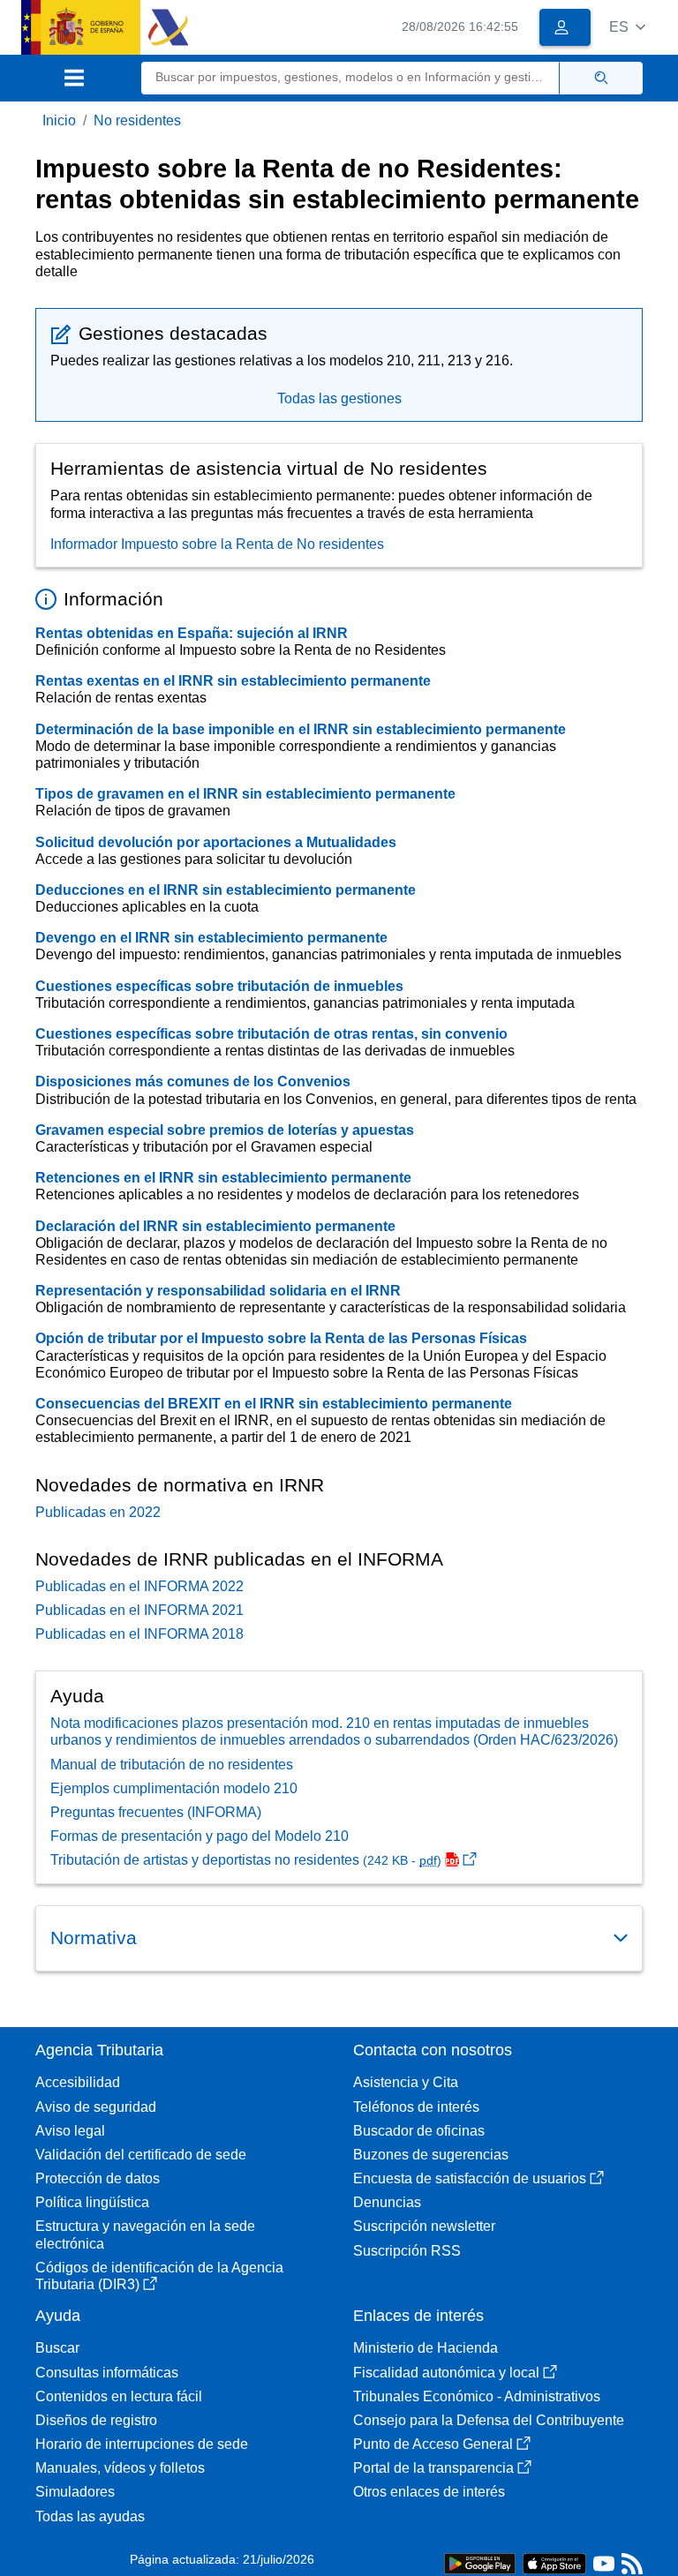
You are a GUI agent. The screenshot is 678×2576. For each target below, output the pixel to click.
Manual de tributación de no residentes (172, 1765)
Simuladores (75, 2492)
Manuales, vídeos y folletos (120, 2468)
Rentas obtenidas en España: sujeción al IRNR (192, 633)
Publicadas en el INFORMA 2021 (139, 1610)
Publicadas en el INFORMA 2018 (139, 1634)
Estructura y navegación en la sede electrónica (145, 2234)
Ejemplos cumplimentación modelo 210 (174, 1788)
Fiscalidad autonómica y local (446, 2373)
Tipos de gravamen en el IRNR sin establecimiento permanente (245, 794)
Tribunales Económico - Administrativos (477, 2396)
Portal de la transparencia (433, 2468)
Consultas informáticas (107, 2373)
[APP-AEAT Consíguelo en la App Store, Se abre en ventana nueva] (554, 2562)
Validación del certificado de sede (141, 2155)
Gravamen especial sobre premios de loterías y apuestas (225, 1130)
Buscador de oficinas (419, 2131)
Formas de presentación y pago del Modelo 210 (200, 1836)
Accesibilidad (78, 2082)
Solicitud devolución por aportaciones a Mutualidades (216, 842)
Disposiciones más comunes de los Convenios (193, 1081)
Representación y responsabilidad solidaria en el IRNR (218, 1291)
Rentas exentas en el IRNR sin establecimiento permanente (233, 681)
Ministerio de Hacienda (426, 2348)
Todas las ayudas (90, 2516)
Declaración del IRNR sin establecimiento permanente (215, 1226)
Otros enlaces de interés (429, 2492)
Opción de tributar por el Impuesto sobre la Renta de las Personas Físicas (281, 1338)
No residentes (137, 120)
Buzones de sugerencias (431, 2155)
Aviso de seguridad (96, 2107)
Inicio (59, 120)
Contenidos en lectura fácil (119, 2396)
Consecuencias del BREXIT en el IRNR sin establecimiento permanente (274, 1404)
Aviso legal (70, 2131)
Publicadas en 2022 (98, 1512)
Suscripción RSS (407, 2251)
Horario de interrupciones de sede (142, 2444)
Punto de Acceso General (433, 2444)
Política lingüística (92, 2202)
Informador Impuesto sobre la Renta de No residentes (217, 544)
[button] (627, 27)
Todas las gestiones (339, 398)
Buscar (57, 2348)
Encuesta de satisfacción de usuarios (470, 2178)
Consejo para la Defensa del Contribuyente (489, 2420)
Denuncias (387, 2202)
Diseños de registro (96, 2420)
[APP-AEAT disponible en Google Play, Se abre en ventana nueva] (480, 2562)
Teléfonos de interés (416, 2107)
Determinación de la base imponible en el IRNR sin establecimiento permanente (301, 729)
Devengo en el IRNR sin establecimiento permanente (211, 938)
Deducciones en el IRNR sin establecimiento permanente (226, 890)
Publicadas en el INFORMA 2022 (139, 1586)
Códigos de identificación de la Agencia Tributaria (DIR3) (159, 2276)
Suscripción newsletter (424, 2226)
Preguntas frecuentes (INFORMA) (156, 1812)
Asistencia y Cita (406, 2082)
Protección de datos (98, 2178)
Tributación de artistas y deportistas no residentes (246, 1860)
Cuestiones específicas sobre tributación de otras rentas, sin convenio (271, 1034)
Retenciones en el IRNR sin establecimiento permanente (223, 1178)
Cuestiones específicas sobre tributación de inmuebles (219, 986)
